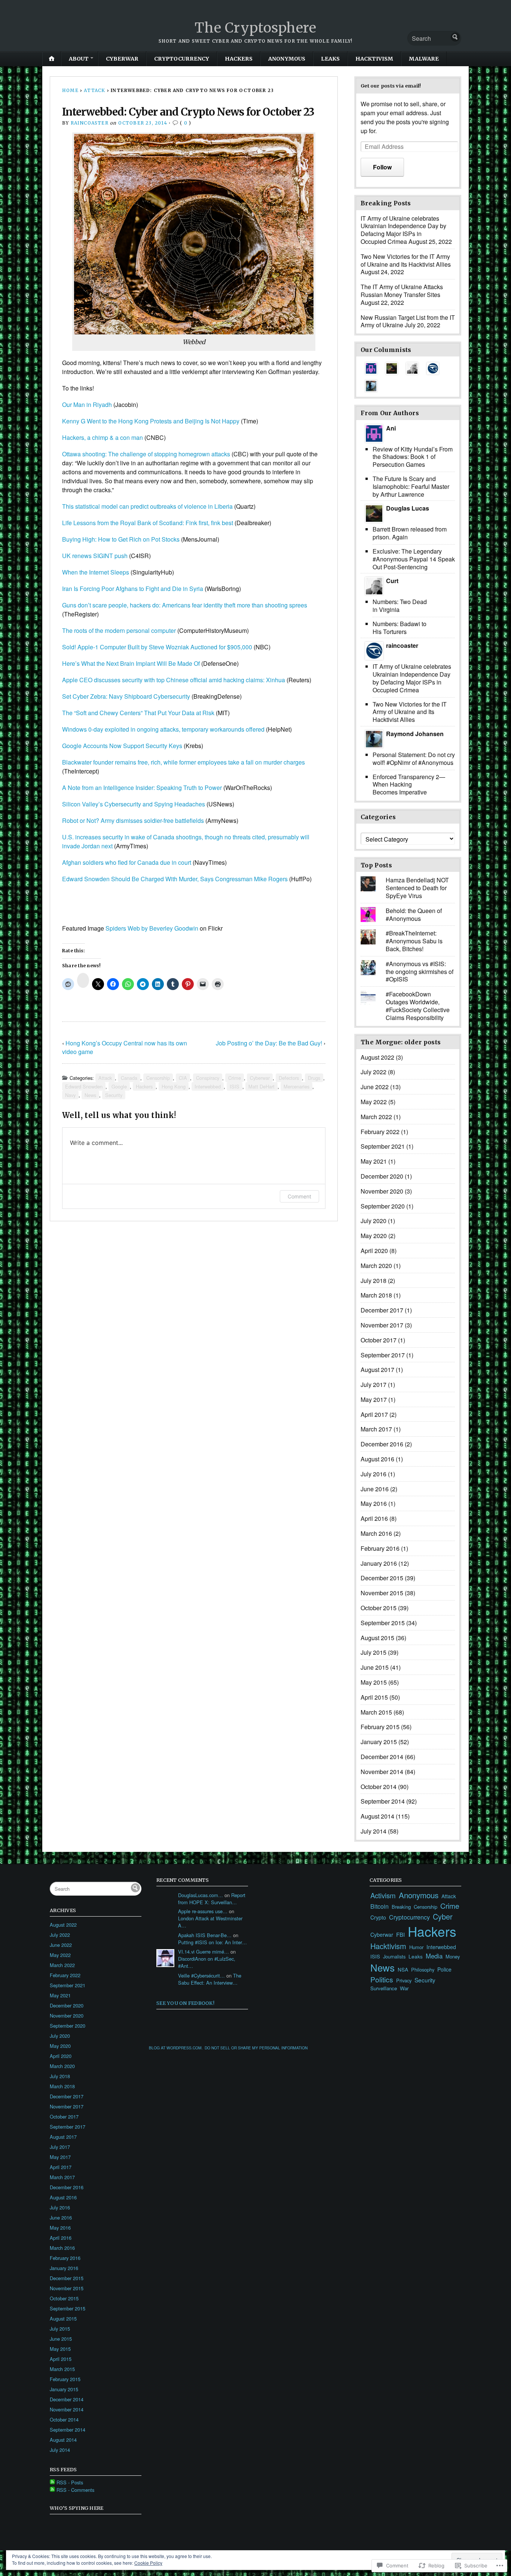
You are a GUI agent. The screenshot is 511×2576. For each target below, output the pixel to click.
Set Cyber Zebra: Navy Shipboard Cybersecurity (126, 696)
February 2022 (380, 1132)
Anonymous (287, 59)
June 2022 (375, 1087)
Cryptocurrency (182, 59)
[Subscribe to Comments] (52, 2490)
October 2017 (379, 1340)
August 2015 (377, 1638)
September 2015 (383, 1623)
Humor (416, 1947)
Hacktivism (374, 59)
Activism (383, 1895)
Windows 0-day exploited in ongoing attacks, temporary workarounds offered (163, 729)
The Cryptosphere (255, 28)
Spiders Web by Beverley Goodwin (152, 928)
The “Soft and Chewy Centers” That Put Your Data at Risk (138, 713)
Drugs (314, 1078)
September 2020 (383, 1206)
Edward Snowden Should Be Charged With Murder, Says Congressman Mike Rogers (175, 879)
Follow (382, 167)
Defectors (289, 1078)
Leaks (330, 59)
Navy (70, 1095)
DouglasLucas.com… (201, 1895)
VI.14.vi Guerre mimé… (204, 1952)
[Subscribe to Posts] (52, 2482)
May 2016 (374, 1503)
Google (119, 1086)
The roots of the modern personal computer (119, 630)
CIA (183, 1078)
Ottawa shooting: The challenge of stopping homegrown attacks (146, 454)
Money (453, 1956)
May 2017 (374, 1399)
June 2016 (375, 1489)
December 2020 (382, 1176)
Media (434, 1956)
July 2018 (374, 1281)
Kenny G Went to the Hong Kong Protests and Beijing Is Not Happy (151, 421)
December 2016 (382, 1444)
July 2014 (374, 1831)
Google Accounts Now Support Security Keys (122, 746)
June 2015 (375, 1667)
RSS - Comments (75, 2490)
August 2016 (377, 1459)
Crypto (378, 1917)
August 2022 (377, 1057)
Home (70, 90)
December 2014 (382, 1757)
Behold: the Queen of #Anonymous (414, 915)
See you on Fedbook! (185, 2003)
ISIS (235, 1086)
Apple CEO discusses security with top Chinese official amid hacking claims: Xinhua (174, 680)
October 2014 (379, 1787)
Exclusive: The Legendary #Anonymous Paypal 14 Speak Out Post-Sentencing (414, 559)
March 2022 (376, 1117)
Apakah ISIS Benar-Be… (205, 1935)
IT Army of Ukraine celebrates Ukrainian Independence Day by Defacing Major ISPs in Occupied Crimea (403, 230)
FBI (400, 1934)
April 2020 (374, 1251)
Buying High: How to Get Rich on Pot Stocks (121, 539)
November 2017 (382, 1325)
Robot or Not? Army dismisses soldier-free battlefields (133, 820)
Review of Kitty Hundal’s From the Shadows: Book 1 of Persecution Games (413, 457)
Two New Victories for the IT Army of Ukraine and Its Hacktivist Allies (406, 260)
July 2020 (374, 1221)
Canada (129, 1078)
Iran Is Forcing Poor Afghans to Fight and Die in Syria (133, 589)
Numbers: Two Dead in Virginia (400, 606)
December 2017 (382, 1310)
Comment (299, 1196)
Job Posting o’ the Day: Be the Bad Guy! (269, 1043)
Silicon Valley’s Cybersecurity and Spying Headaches (134, 804)
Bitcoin (380, 1906)
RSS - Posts (70, 2482)
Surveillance (384, 1988)
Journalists (394, 1956)
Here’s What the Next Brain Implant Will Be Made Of (131, 663)
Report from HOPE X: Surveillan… (212, 1899)
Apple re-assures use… (203, 1911)
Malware (424, 59)
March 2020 (376, 1266)
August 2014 (377, 1816)
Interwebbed (208, 1086)
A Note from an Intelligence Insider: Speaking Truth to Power (142, 788)
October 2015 (379, 1608)
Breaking (401, 1907)
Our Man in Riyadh (87, 405)
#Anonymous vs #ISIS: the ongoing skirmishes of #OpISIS (420, 972)
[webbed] (194, 234)
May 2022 (374, 1102)
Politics (382, 1979)
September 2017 (383, 1355)
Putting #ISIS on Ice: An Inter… (212, 1942)
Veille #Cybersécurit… (201, 1975)
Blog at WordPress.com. (176, 2048)
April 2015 (374, 1697)
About (79, 59)
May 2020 (374, 1236)
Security (114, 1095)
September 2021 (383, 1146)
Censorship (158, 1078)
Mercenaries (296, 1086)
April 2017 (374, 1414)
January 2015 (379, 1742)
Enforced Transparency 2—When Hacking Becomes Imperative (409, 785)
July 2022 (374, 1072)
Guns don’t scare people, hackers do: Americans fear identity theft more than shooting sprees (185, 605)
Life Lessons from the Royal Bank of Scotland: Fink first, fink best (148, 523)
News (90, 1095)
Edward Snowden (84, 1086)
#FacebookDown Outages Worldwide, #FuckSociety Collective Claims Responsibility (418, 1006)
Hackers (239, 59)
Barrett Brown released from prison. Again (410, 533)
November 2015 (382, 1593)
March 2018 (376, 1295)
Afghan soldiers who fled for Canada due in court (127, 862)
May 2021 (374, 1161)
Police (444, 1969)
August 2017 (377, 1370)
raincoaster (90, 123)
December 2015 (382, 1578)
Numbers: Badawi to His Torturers (400, 628)
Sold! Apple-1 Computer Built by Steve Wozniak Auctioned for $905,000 (157, 647)
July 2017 (374, 1385)
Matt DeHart (261, 1086)
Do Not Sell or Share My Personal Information (256, 2048)
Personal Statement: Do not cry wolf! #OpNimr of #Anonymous (414, 759)
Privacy (404, 1980)
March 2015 (376, 1712)
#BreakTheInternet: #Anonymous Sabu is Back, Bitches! (414, 941)
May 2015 (374, 1682)
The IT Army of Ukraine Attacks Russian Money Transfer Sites (402, 291)
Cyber (443, 1916)
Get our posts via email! (391, 86)
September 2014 (383, 1801)
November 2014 (382, 1772)
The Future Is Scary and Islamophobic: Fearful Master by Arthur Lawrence (411, 486)
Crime (235, 1078)
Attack (94, 90)
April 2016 (374, 1518)
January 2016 (379, 1563)
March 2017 (376, 1429)
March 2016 (376, 1533)
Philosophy (423, 1969)
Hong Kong (174, 1086)
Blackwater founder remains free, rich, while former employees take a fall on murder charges (183, 762)
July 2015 (374, 1652)
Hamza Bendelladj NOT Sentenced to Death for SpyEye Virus (417, 888)
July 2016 (374, 1474)
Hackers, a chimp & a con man (102, 437)
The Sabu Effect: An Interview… (210, 1979)
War (404, 1988)
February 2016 (380, 1548)
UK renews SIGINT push (95, 556)
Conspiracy (208, 1078)
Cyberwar (122, 59)
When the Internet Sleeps (96, 572)
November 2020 (382, 1191)
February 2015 (380, 1727)
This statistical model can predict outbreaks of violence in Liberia (147, 506)
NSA (403, 1969)
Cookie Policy (148, 2563)
